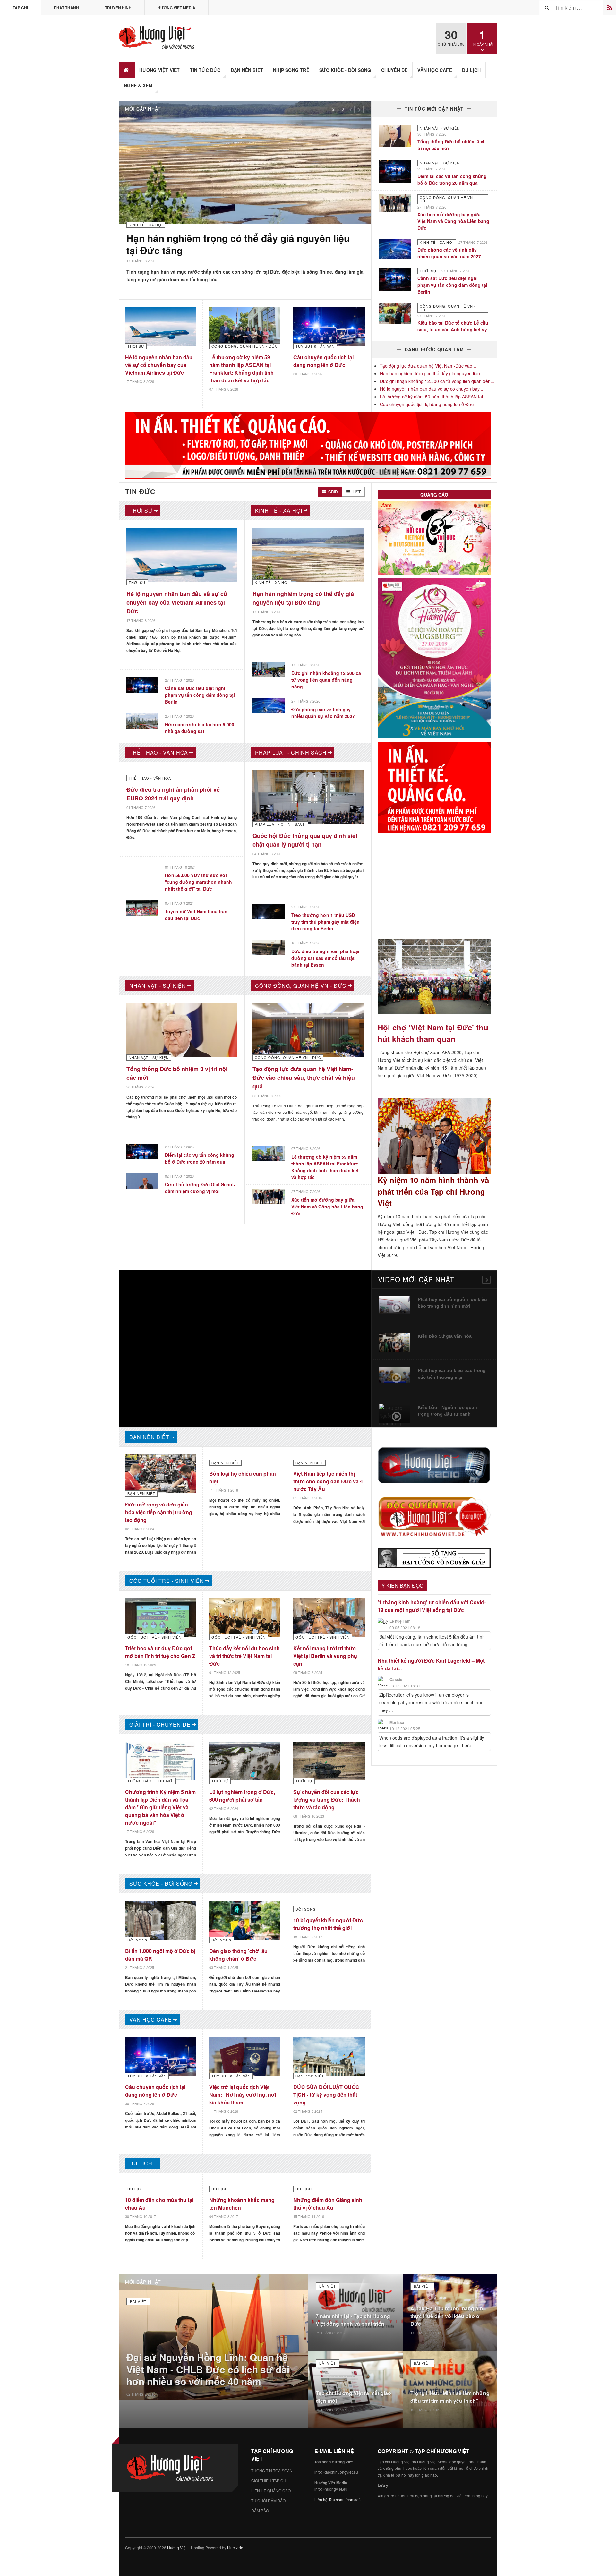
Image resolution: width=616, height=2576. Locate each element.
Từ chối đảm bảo (268, 2504)
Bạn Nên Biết (247, 70)
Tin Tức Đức (205, 70)
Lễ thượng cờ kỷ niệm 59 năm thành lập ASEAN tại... (433, 397)
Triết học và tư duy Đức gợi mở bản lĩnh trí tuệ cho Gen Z (160, 1655)
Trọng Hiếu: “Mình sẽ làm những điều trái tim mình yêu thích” (450, 2400)
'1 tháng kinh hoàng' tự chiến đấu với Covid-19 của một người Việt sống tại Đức (432, 1610)
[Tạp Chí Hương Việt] (158, 38)
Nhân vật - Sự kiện (158, 989)
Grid (333, 495)
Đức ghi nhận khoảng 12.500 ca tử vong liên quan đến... (437, 381)
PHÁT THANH (66, 8)
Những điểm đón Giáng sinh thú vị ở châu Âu (328, 2207)
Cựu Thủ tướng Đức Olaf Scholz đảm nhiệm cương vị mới (200, 1191)
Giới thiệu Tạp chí (269, 2484)
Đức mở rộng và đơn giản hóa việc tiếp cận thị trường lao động (159, 1515)
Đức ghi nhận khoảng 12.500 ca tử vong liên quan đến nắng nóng (240, 244)
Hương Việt (177, 2551)
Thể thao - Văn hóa (159, 756)
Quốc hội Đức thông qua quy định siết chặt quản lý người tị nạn (305, 843)
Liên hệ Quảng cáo (271, 2494)
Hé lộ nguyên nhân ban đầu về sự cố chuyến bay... (432, 389)
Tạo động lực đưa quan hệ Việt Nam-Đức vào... (428, 366)
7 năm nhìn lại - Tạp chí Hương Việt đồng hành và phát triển (353, 2323)
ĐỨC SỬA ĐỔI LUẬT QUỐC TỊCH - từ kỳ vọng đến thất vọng (326, 2098)
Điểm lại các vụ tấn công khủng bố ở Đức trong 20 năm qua (452, 179)
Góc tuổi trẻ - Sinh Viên (167, 1584)
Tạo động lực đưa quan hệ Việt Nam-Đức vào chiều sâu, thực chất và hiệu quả (304, 1081)
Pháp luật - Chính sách (291, 756)
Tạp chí (20, 8)
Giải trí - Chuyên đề (160, 1728)
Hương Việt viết (160, 70)
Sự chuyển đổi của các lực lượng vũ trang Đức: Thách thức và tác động (327, 1803)
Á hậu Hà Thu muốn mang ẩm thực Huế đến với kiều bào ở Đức (447, 2319)
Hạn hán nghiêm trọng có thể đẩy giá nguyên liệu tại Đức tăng (303, 601)
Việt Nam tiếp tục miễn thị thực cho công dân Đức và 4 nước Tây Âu (328, 1484)
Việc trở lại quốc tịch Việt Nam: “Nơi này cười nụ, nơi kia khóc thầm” (243, 2098)
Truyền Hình (118, 8)
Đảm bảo (260, 2514)
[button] (351, 109)
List (356, 495)
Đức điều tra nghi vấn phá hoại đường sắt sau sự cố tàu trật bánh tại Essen (325, 961)
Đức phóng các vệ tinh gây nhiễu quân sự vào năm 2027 (449, 253)
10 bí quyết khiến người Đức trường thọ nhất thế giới (328, 1927)
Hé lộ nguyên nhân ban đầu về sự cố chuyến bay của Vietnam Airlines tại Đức (159, 373)
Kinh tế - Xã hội (279, 514)
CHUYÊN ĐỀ (394, 70)
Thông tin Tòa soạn (272, 2474)
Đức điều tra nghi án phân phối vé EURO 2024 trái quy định (173, 797)
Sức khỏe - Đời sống (345, 70)
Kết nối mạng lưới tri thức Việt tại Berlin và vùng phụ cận (325, 1659)
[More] (486, 1283)
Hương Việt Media (176, 8)
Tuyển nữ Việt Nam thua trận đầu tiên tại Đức (196, 918)
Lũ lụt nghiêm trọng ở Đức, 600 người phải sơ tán (242, 1799)
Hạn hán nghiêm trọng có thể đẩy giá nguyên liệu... (432, 373)
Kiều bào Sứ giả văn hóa (445, 1339)
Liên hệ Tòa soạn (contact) (338, 2503)
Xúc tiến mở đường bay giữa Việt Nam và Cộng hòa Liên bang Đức (453, 221)
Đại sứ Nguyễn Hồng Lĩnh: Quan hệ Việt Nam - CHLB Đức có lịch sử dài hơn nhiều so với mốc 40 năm (208, 2373)
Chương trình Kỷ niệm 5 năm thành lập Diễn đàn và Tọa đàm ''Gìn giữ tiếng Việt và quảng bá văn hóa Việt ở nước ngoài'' (160, 1810)
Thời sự (141, 514)
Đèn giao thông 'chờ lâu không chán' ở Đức (238, 1958)
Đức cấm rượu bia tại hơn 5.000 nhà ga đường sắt (200, 731)
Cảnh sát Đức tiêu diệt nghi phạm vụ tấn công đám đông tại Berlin (452, 285)
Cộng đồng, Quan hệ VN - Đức (301, 989)
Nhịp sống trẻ (291, 70)
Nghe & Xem (138, 85)
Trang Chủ (127, 70)
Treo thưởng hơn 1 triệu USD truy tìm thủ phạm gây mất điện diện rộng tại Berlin (325, 925)
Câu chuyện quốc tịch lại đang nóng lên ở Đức (323, 369)
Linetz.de (235, 2551)
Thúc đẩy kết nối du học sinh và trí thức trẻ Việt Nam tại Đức (244, 1659)
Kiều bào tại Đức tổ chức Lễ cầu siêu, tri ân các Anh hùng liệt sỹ (453, 326)
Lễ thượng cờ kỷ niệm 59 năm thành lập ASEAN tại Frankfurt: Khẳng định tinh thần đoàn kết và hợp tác (241, 376)
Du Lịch (471, 70)
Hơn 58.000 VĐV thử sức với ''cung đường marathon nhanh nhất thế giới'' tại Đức (198, 885)
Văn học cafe (435, 70)
